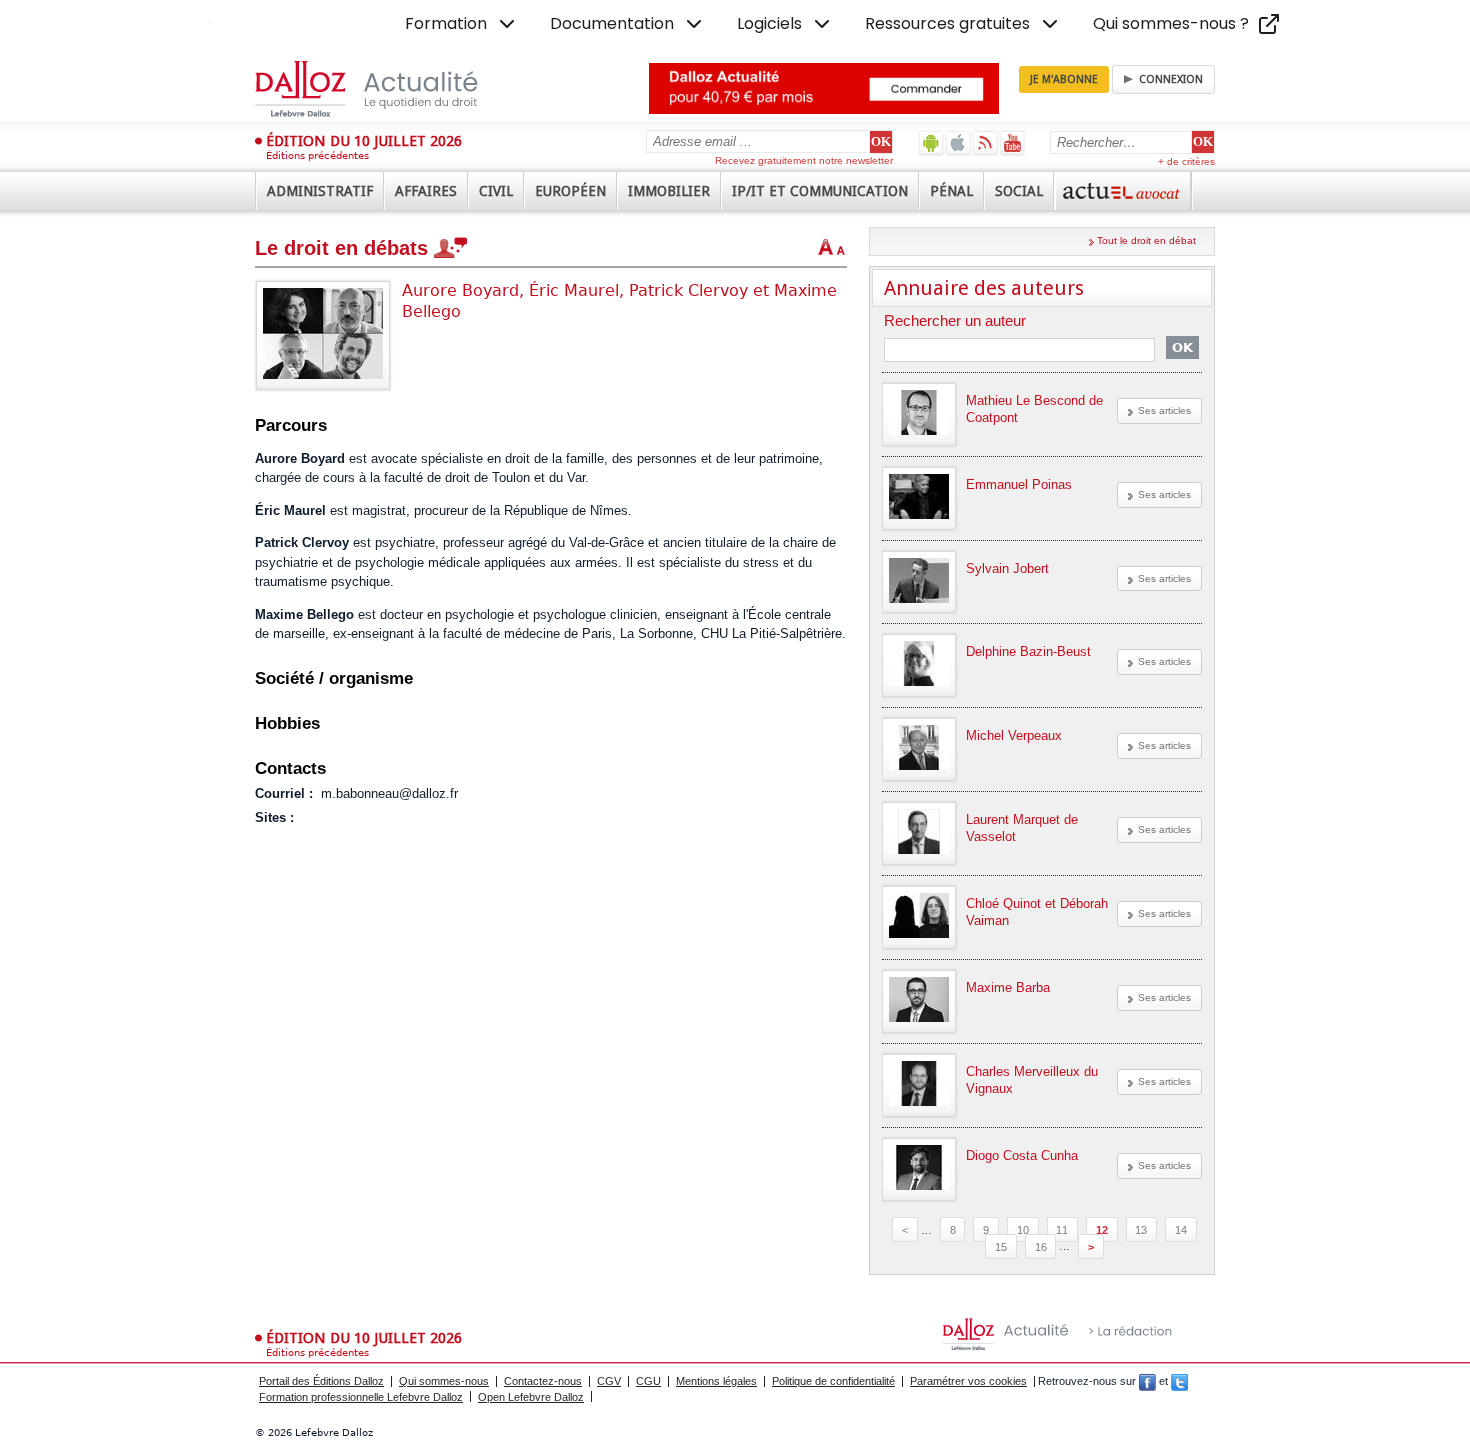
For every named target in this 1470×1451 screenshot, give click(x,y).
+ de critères (1186, 161)
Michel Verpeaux (1014, 735)
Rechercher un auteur (955, 321)
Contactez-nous (543, 1381)
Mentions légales (716, 1381)
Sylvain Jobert (1007, 568)
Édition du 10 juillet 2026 (364, 141)
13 (1141, 1230)
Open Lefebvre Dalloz (531, 1397)
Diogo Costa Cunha (1022, 1155)
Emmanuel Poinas (1019, 484)
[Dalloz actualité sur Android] (931, 142)
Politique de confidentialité (833, 1381)
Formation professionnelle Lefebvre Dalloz (361, 1397)
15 (1001, 1246)
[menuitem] (462, 24)
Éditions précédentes (317, 155)
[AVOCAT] (1123, 191)
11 (1062, 1230)
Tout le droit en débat (1146, 240)
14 (1181, 1230)
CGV (609, 1381)
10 (1023, 1230)
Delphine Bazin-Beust (1028, 651)
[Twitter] (1179, 1381)
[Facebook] (1147, 1381)
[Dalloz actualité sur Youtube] (1012, 142)
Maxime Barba (1008, 987)
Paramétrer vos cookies (968, 1381)
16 (1041, 1246)
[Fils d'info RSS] (985, 142)
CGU (648, 1381)
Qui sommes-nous (444, 1381)
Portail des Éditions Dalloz (321, 1381)
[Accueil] (387, 89)
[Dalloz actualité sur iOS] (958, 142)
